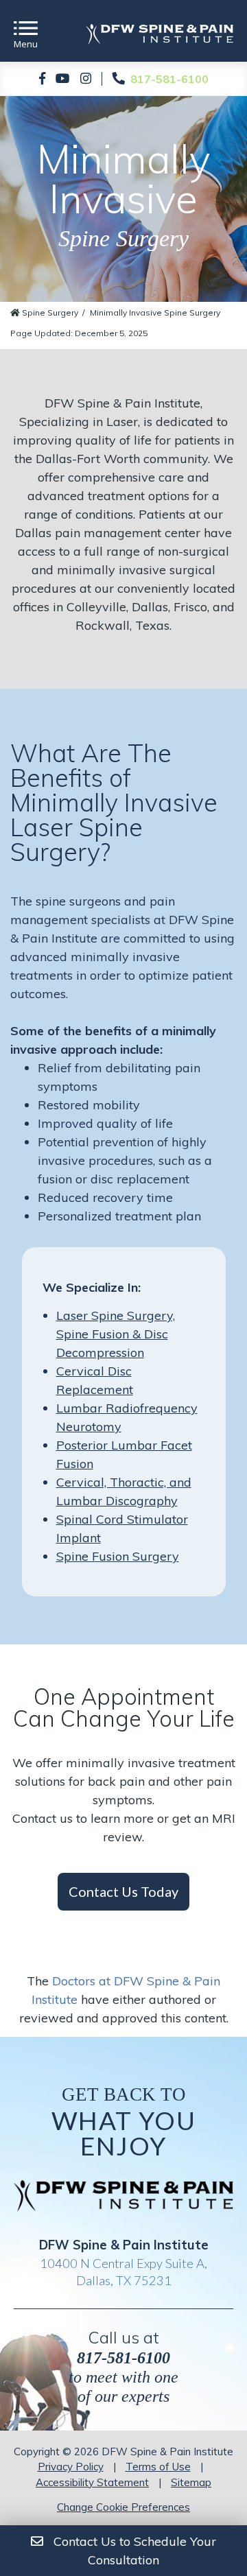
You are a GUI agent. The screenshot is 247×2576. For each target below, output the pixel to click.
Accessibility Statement (92, 2482)
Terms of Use (158, 2467)
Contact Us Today (123, 1891)
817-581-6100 (123, 2358)
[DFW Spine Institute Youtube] (63, 79)
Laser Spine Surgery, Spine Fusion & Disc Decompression (116, 1334)
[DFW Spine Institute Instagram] (86, 79)
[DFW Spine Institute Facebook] (42, 79)
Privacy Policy (71, 2467)
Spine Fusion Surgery (118, 1556)
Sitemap (191, 2482)
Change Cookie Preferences (123, 2507)
